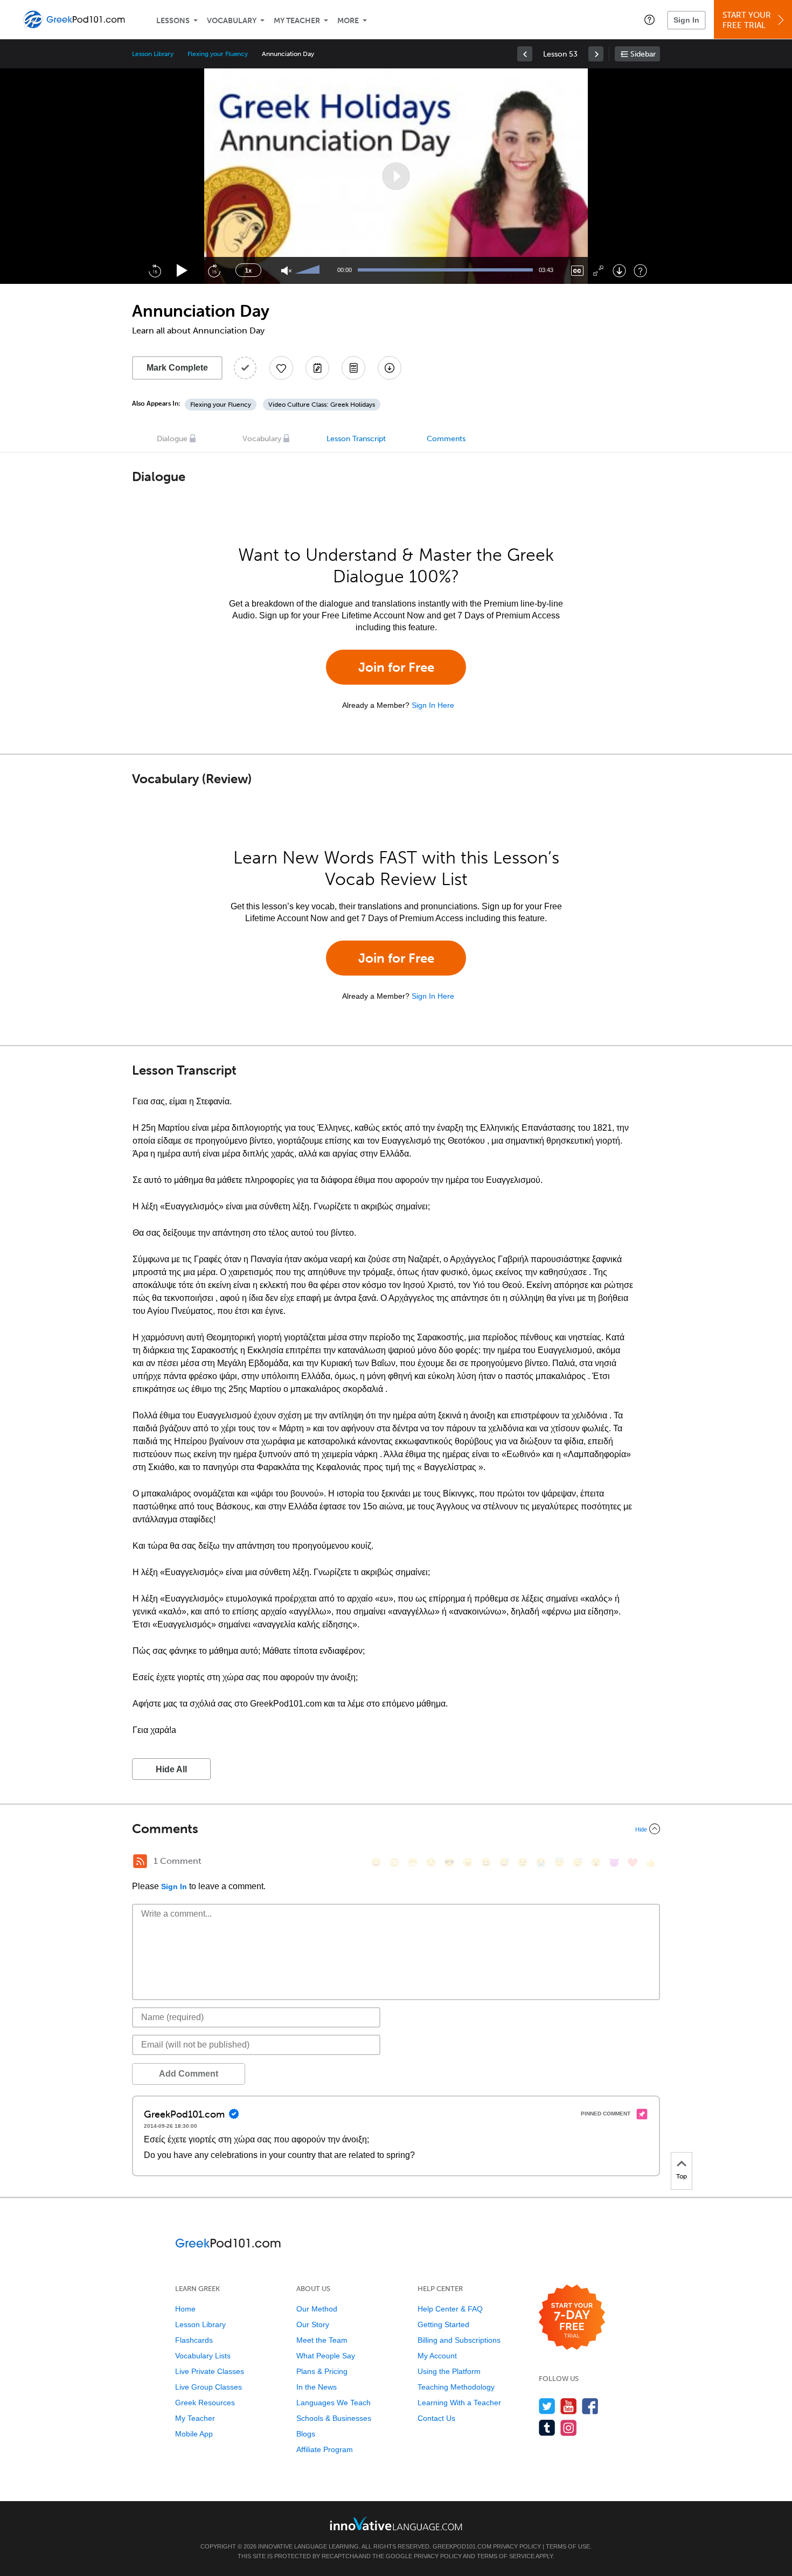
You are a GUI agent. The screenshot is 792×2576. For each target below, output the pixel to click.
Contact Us (436, 2418)
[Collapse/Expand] (396, 1829)
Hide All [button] (171, 1769)
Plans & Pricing (322, 2371)
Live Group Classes (209, 2387)
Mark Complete (177, 368)
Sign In (686, 20)
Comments (446, 439)
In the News (317, 2387)
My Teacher (297, 21)
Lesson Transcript (356, 439)
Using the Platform (449, 2371)
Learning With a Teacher (459, 2403)
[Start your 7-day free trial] (572, 2318)
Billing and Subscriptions (459, 2340)
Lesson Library (153, 54)
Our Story (313, 2324)
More (348, 21)
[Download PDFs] (353, 368)
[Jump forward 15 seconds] (214, 270)
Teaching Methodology (456, 2387)
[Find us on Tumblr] (547, 2428)
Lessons (173, 21)
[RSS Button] (140, 1861)
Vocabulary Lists (203, 2356)
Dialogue (172, 439)
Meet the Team (322, 2340)
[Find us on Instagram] (569, 2428)
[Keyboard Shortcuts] (640, 271)
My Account (437, 2356)
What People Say (326, 2356)
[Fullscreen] (598, 271)
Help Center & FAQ (450, 2309)
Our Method (317, 2309)
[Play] (182, 271)
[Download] (619, 271)
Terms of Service (506, 2556)
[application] (396, 176)
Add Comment (189, 2074)
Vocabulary (232, 21)
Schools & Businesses (334, 2418)
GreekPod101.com (462, 2546)
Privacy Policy (517, 2546)
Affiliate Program (325, 2449)
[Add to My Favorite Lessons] (281, 368)
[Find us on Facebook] (590, 2406)
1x (248, 270)
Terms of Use (568, 2546)
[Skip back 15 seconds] (155, 270)
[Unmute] (286, 271)
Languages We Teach (334, 2403)
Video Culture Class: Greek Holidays (322, 405)
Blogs (306, 2434)
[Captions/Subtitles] (577, 271)
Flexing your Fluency (218, 54)
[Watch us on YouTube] (569, 2406)
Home (185, 2309)
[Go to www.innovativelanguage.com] (396, 2523)
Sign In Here (433, 705)
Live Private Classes (210, 2371)
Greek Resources (205, 2403)
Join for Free (396, 667)
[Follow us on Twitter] (547, 2406)
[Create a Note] (317, 368)
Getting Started (443, 2324)
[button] (649, 19)
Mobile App (194, 2434)
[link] (525, 54)
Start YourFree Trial (747, 20)
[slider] (309, 270)
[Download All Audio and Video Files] (390, 368)
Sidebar (643, 54)
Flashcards (194, 2340)
